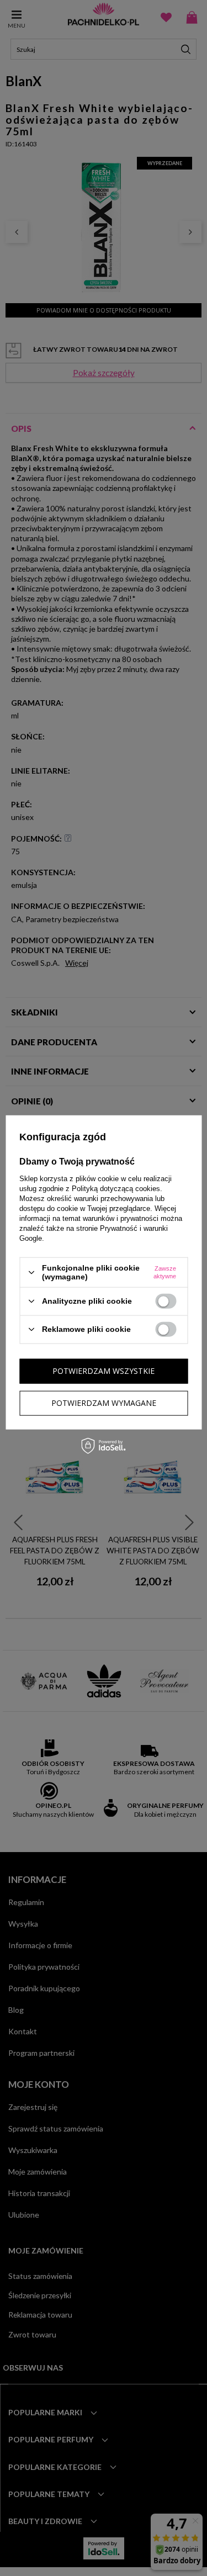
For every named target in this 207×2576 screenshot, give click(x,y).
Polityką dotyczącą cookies (116, 1189)
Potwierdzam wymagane (104, 1403)
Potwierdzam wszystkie (104, 1371)
